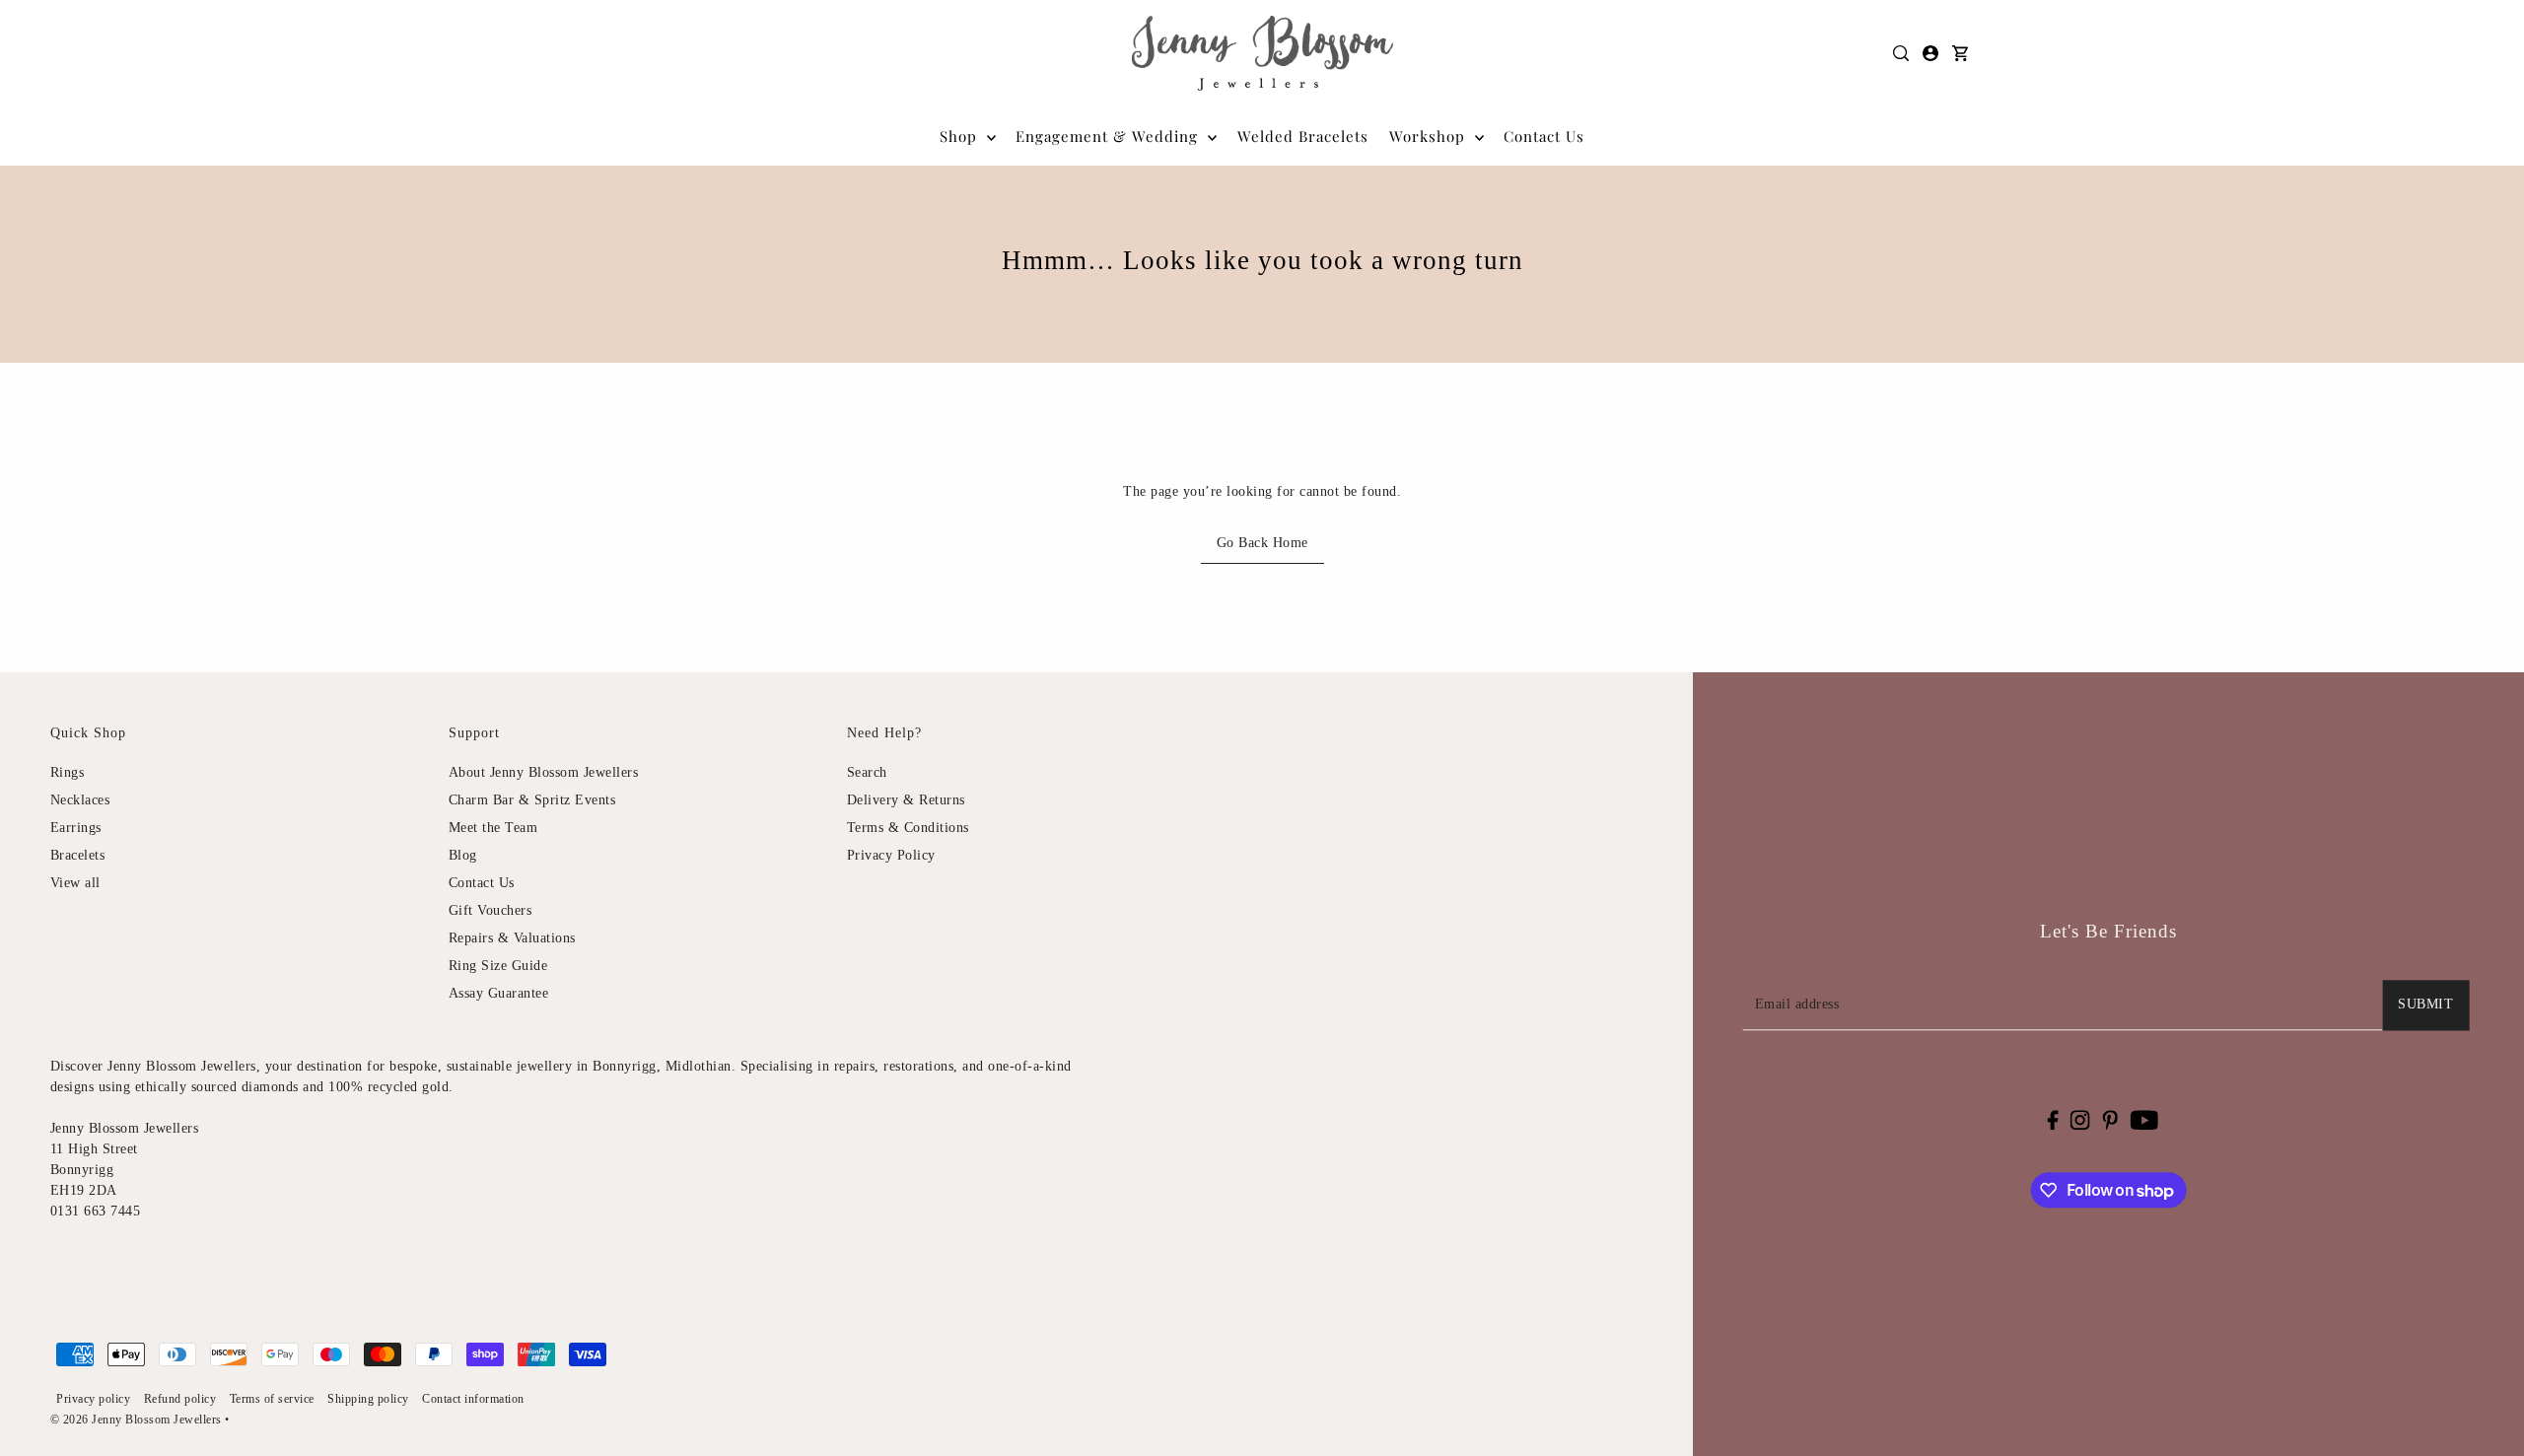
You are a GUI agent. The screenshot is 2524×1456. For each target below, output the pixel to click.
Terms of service (272, 1399)
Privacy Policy (891, 855)
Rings (68, 772)
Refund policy (180, 1399)
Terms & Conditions (908, 828)
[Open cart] (1961, 53)
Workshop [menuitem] (1430, 136)
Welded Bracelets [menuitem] (1303, 136)
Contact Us (482, 883)
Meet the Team (493, 828)
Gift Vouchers (491, 910)
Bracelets (78, 855)
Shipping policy (368, 1399)
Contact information (473, 1399)
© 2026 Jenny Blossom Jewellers (136, 1420)
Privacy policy (93, 1399)
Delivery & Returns (906, 800)
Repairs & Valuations (512, 938)
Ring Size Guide (498, 966)
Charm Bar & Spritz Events (532, 800)
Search (867, 772)
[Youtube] (2144, 1120)
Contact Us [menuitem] (1544, 136)
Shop (961, 136)
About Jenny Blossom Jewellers (544, 772)
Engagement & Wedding (1109, 136)
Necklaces (80, 800)
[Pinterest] (2110, 1120)
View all (75, 883)
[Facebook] (2052, 1120)
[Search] (1902, 53)
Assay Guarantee (499, 993)
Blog (463, 855)
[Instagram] (2080, 1120)
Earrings (76, 828)
